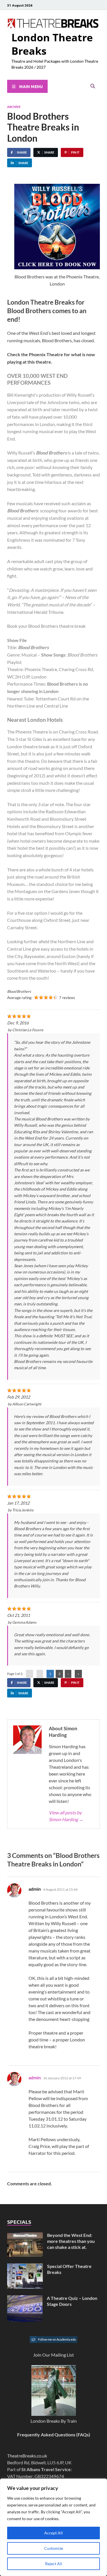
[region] (53, 2527)
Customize (54, 2548)
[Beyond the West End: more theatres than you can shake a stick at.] (25, 2236)
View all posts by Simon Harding (66, 1816)
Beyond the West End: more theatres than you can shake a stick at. (71, 2241)
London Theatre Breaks (52, 44)
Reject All (54, 2564)
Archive (14, 107)
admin (35, 2077)
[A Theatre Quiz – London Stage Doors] (25, 2299)
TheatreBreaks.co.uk (27, 2456)
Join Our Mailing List (53, 2355)
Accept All (53, 2533)
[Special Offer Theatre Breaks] (25, 2267)
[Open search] (93, 86)
